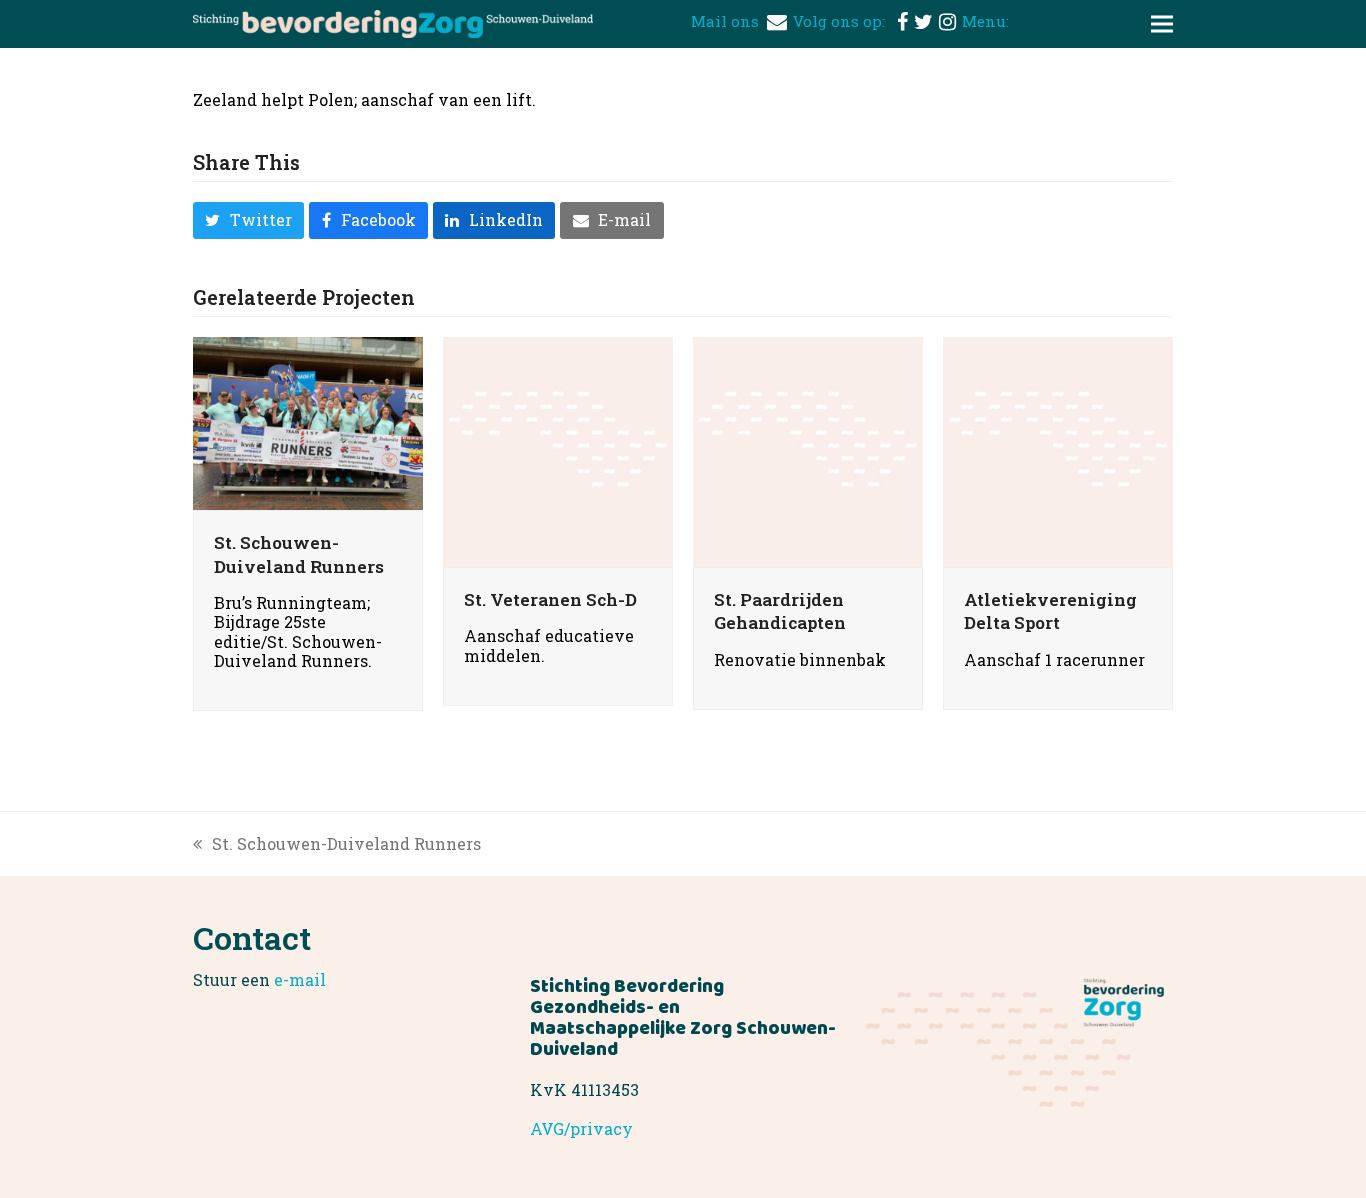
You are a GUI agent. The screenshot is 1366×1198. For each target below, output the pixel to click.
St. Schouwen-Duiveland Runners (299, 554)
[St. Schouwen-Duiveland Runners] (308, 421)
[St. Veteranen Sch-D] (558, 449)
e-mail (300, 979)
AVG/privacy (581, 1128)
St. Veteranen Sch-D (550, 599)
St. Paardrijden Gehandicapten (780, 611)
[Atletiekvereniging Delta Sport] (1058, 449)
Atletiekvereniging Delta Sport (1050, 611)
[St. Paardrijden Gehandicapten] (808, 449)
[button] (1162, 24)
